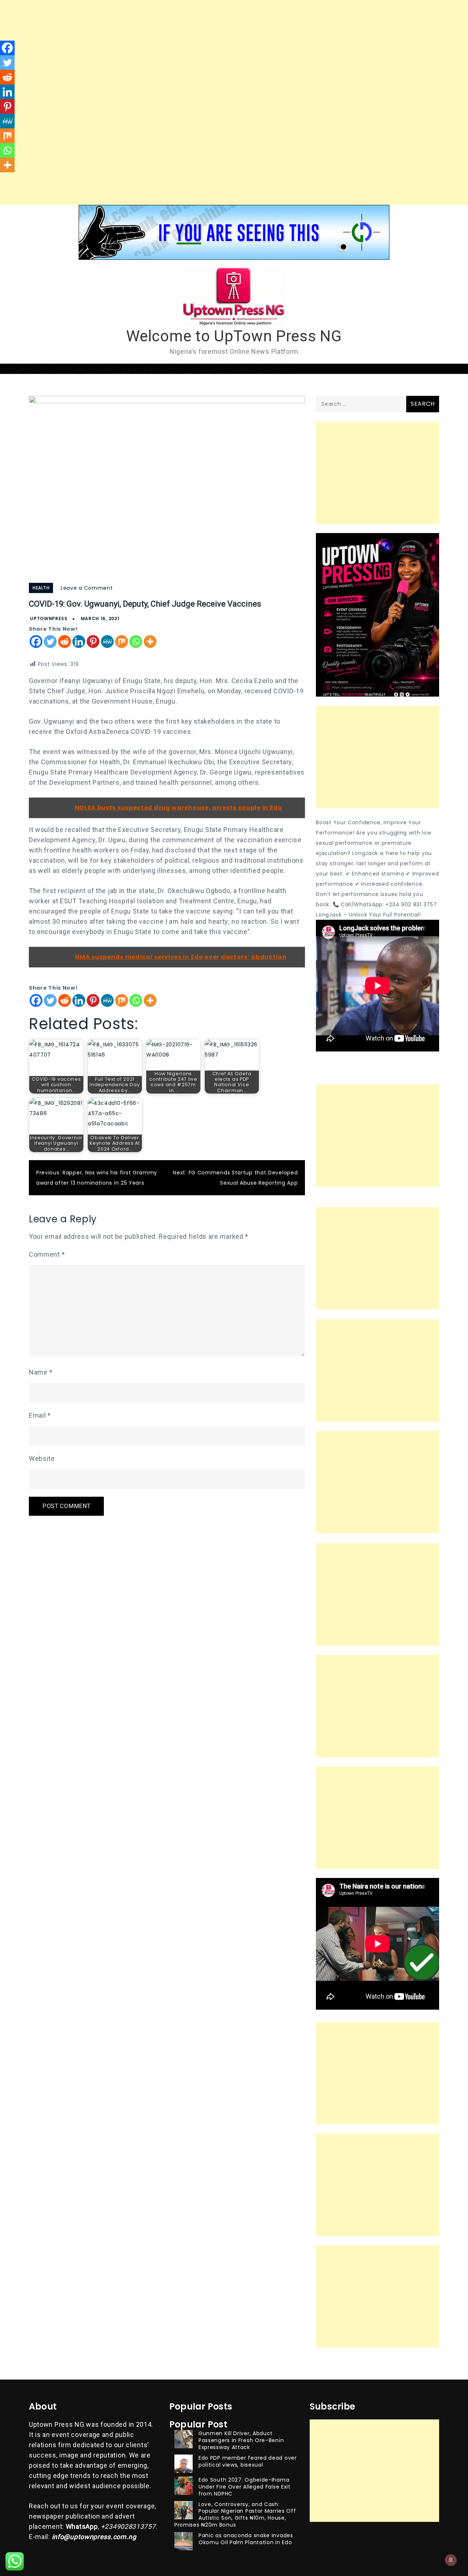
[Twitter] (50, 642)
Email (40, 1415)
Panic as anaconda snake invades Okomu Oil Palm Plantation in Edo (246, 2539)
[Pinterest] (93, 642)
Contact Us (221, 369)
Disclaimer (280, 369)
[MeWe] (107, 642)
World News (71, 369)
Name (41, 1372)
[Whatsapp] (136, 642)
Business (101, 369)
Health (41, 588)
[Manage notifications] (451, 2560)
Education (128, 369)
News (25, 369)
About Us (251, 369)
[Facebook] (36, 642)
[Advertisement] (219, 51)
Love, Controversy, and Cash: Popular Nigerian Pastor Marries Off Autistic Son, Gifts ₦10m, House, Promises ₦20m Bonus (235, 2515)
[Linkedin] (79, 642)
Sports (195, 369)
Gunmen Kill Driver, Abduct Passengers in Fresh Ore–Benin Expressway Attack (241, 2440)
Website (42, 1458)
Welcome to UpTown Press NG (234, 336)
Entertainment (164, 369)
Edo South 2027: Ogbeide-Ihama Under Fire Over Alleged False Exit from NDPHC (245, 2487)
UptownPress (49, 618)
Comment (47, 1254)
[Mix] (122, 642)
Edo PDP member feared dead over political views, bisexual (248, 2461)
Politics (44, 369)
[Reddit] (65, 642)
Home (8, 369)
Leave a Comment (87, 588)
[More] (150, 642)
